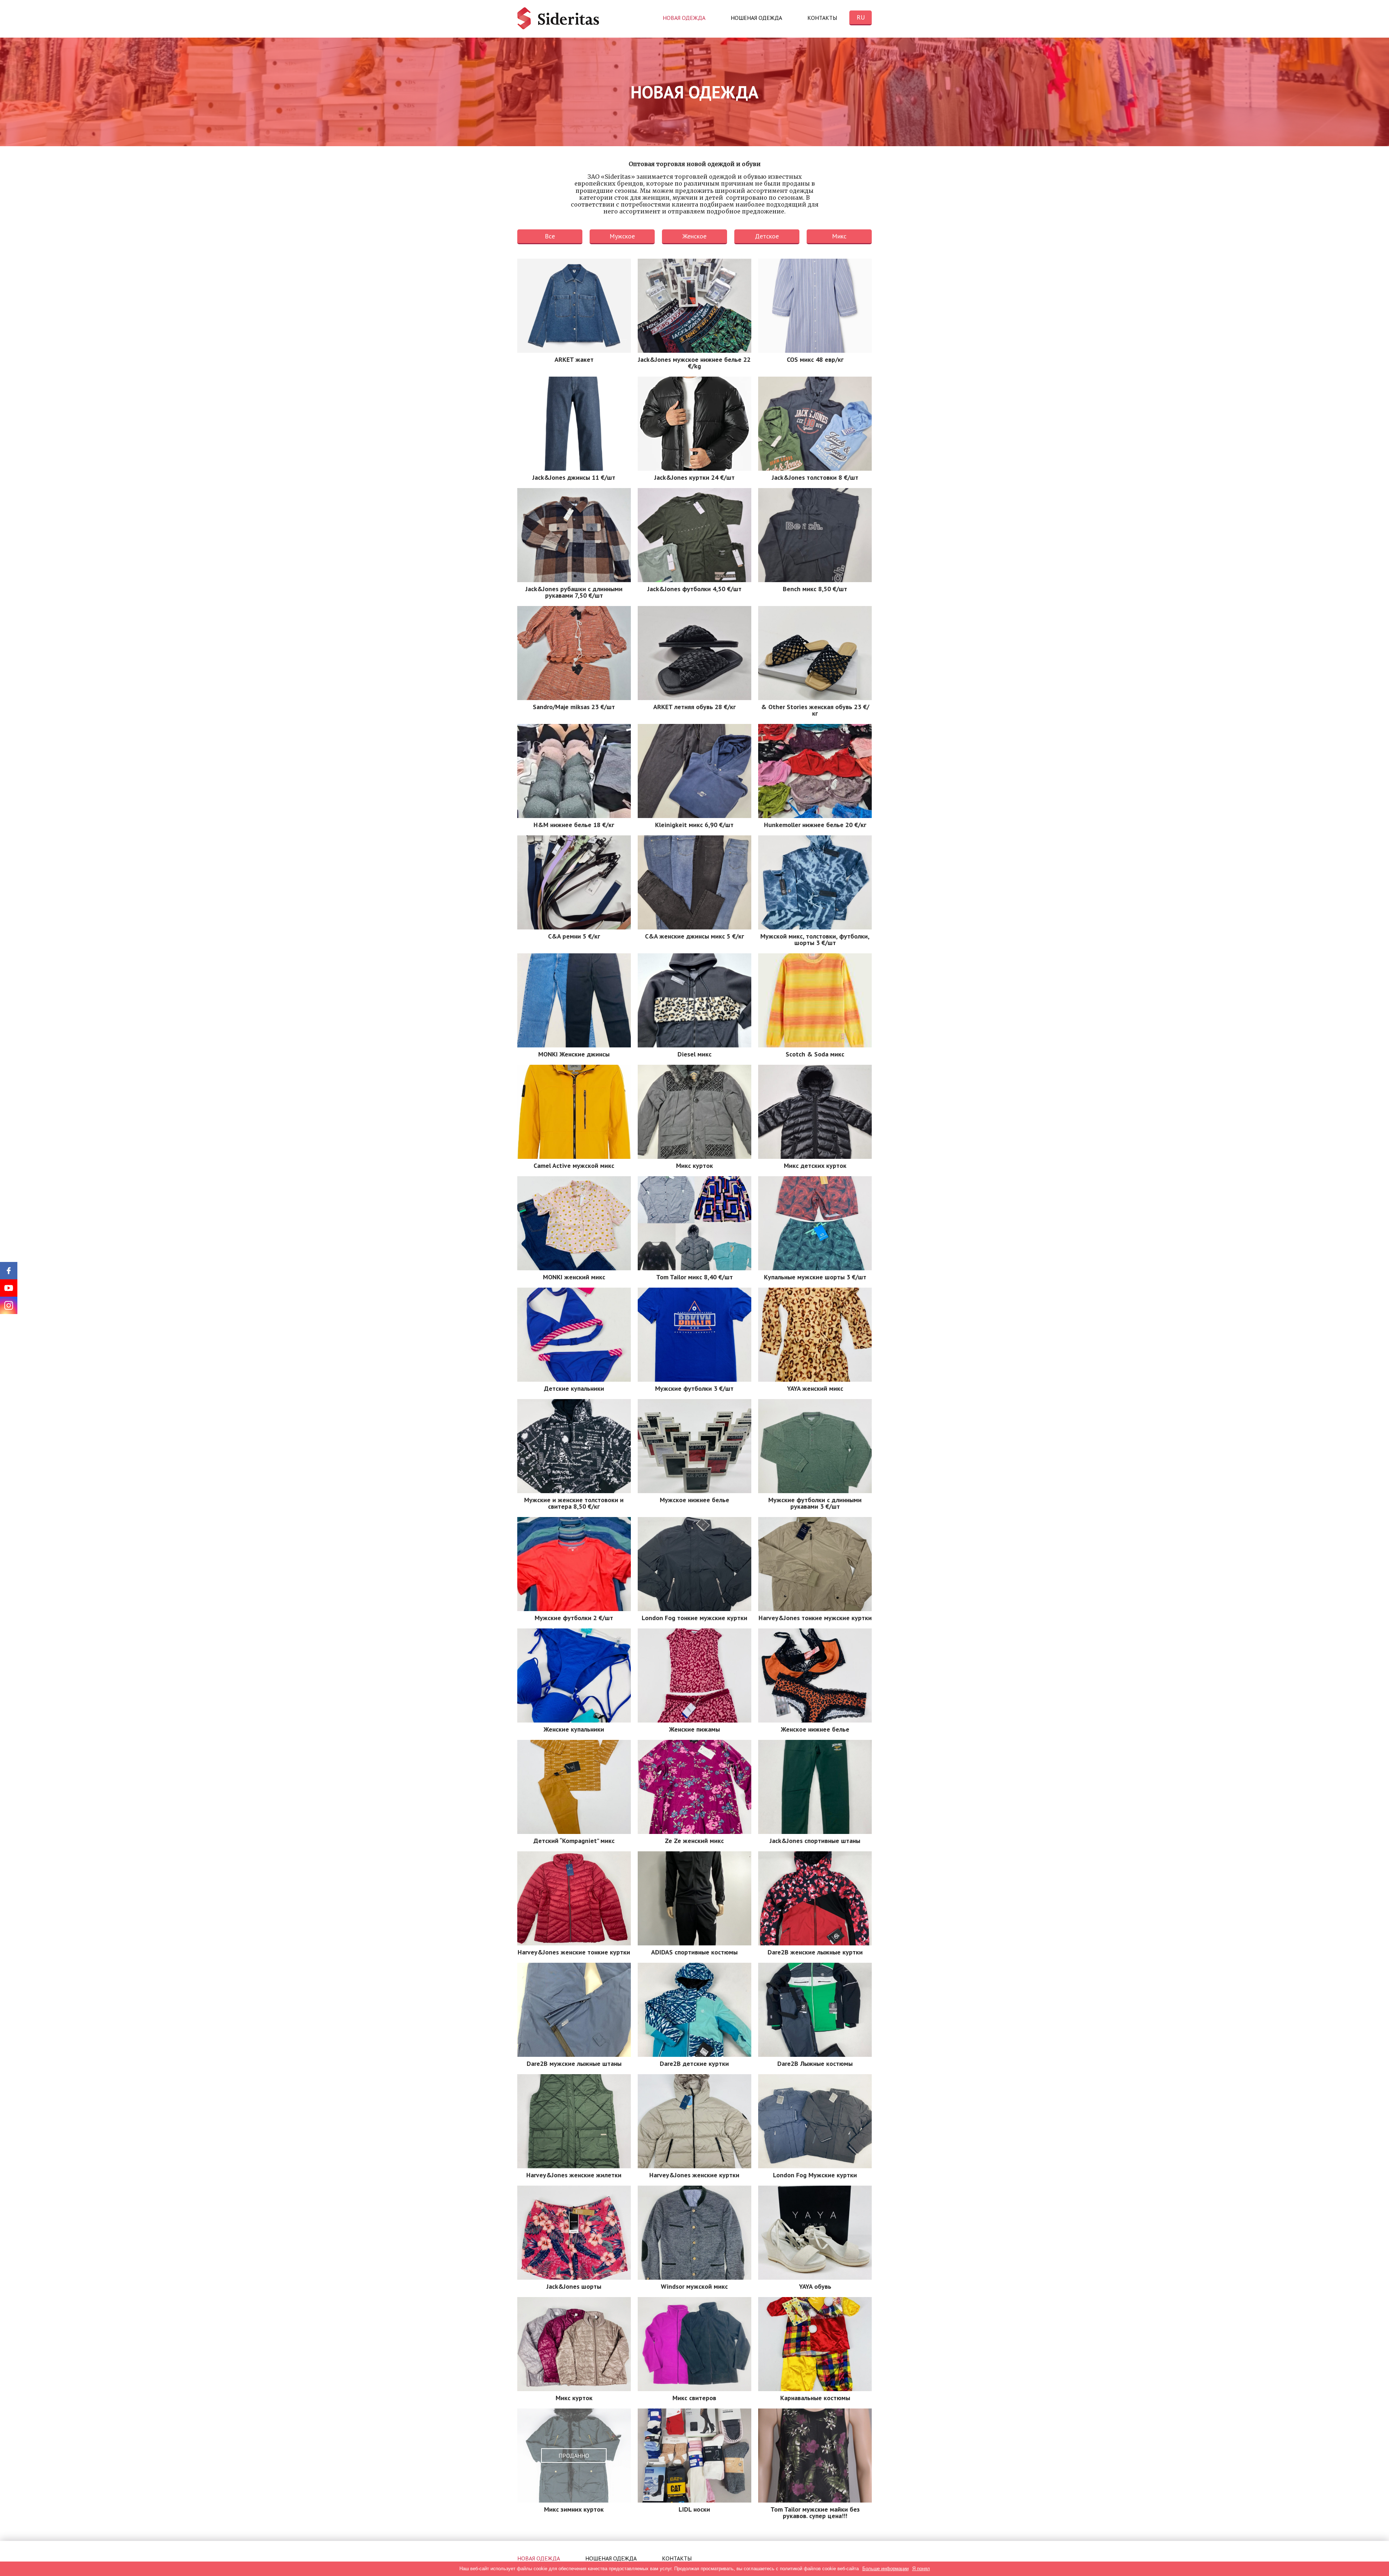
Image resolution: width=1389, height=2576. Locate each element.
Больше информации (885, 2569)
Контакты (822, 18)
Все (550, 236)
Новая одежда (684, 18)
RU (861, 17)
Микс (839, 236)
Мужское (622, 236)
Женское (694, 236)
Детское (767, 236)
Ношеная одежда (756, 18)
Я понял (921, 2569)
